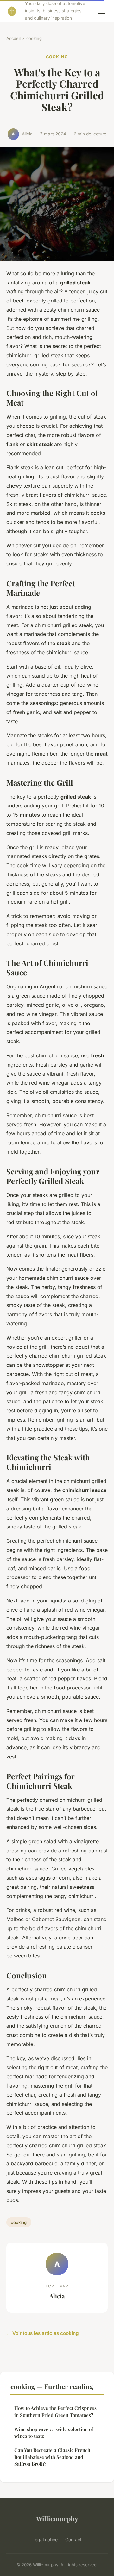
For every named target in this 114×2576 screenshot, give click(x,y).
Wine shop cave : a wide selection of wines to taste (54, 2433)
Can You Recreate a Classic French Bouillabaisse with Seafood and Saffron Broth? (52, 2457)
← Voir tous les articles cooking (43, 2333)
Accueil (13, 38)
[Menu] (101, 11)
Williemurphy (57, 2518)
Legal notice (45, 2539)
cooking (34, 38)
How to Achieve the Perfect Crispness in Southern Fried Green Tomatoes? (55, 2411)
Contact (73, 2539)
